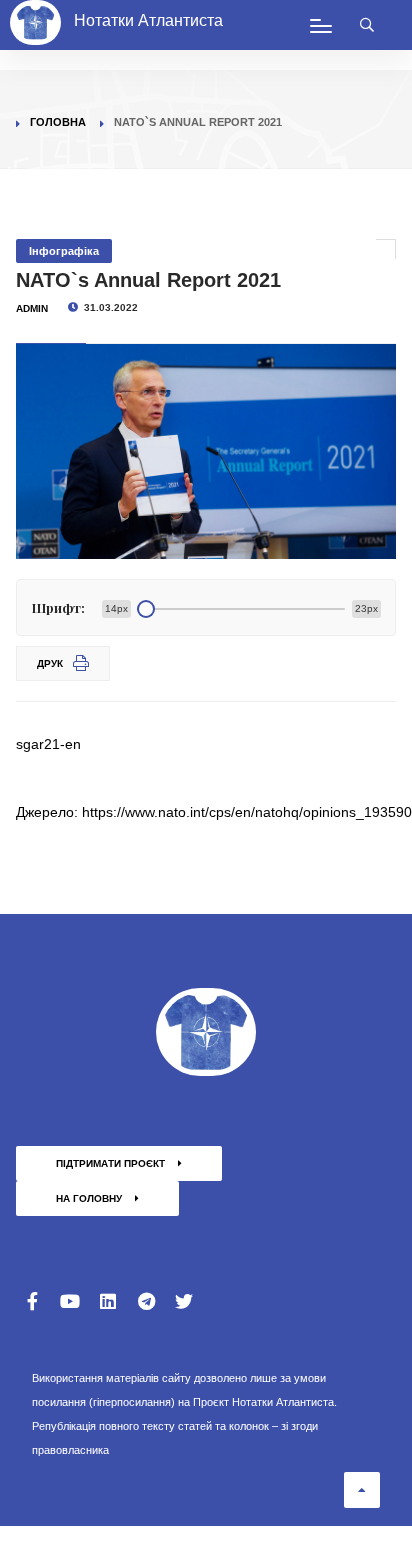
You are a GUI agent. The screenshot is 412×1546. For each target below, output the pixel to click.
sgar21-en (48, 744)
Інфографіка (64, 251)
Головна (58, 122)
